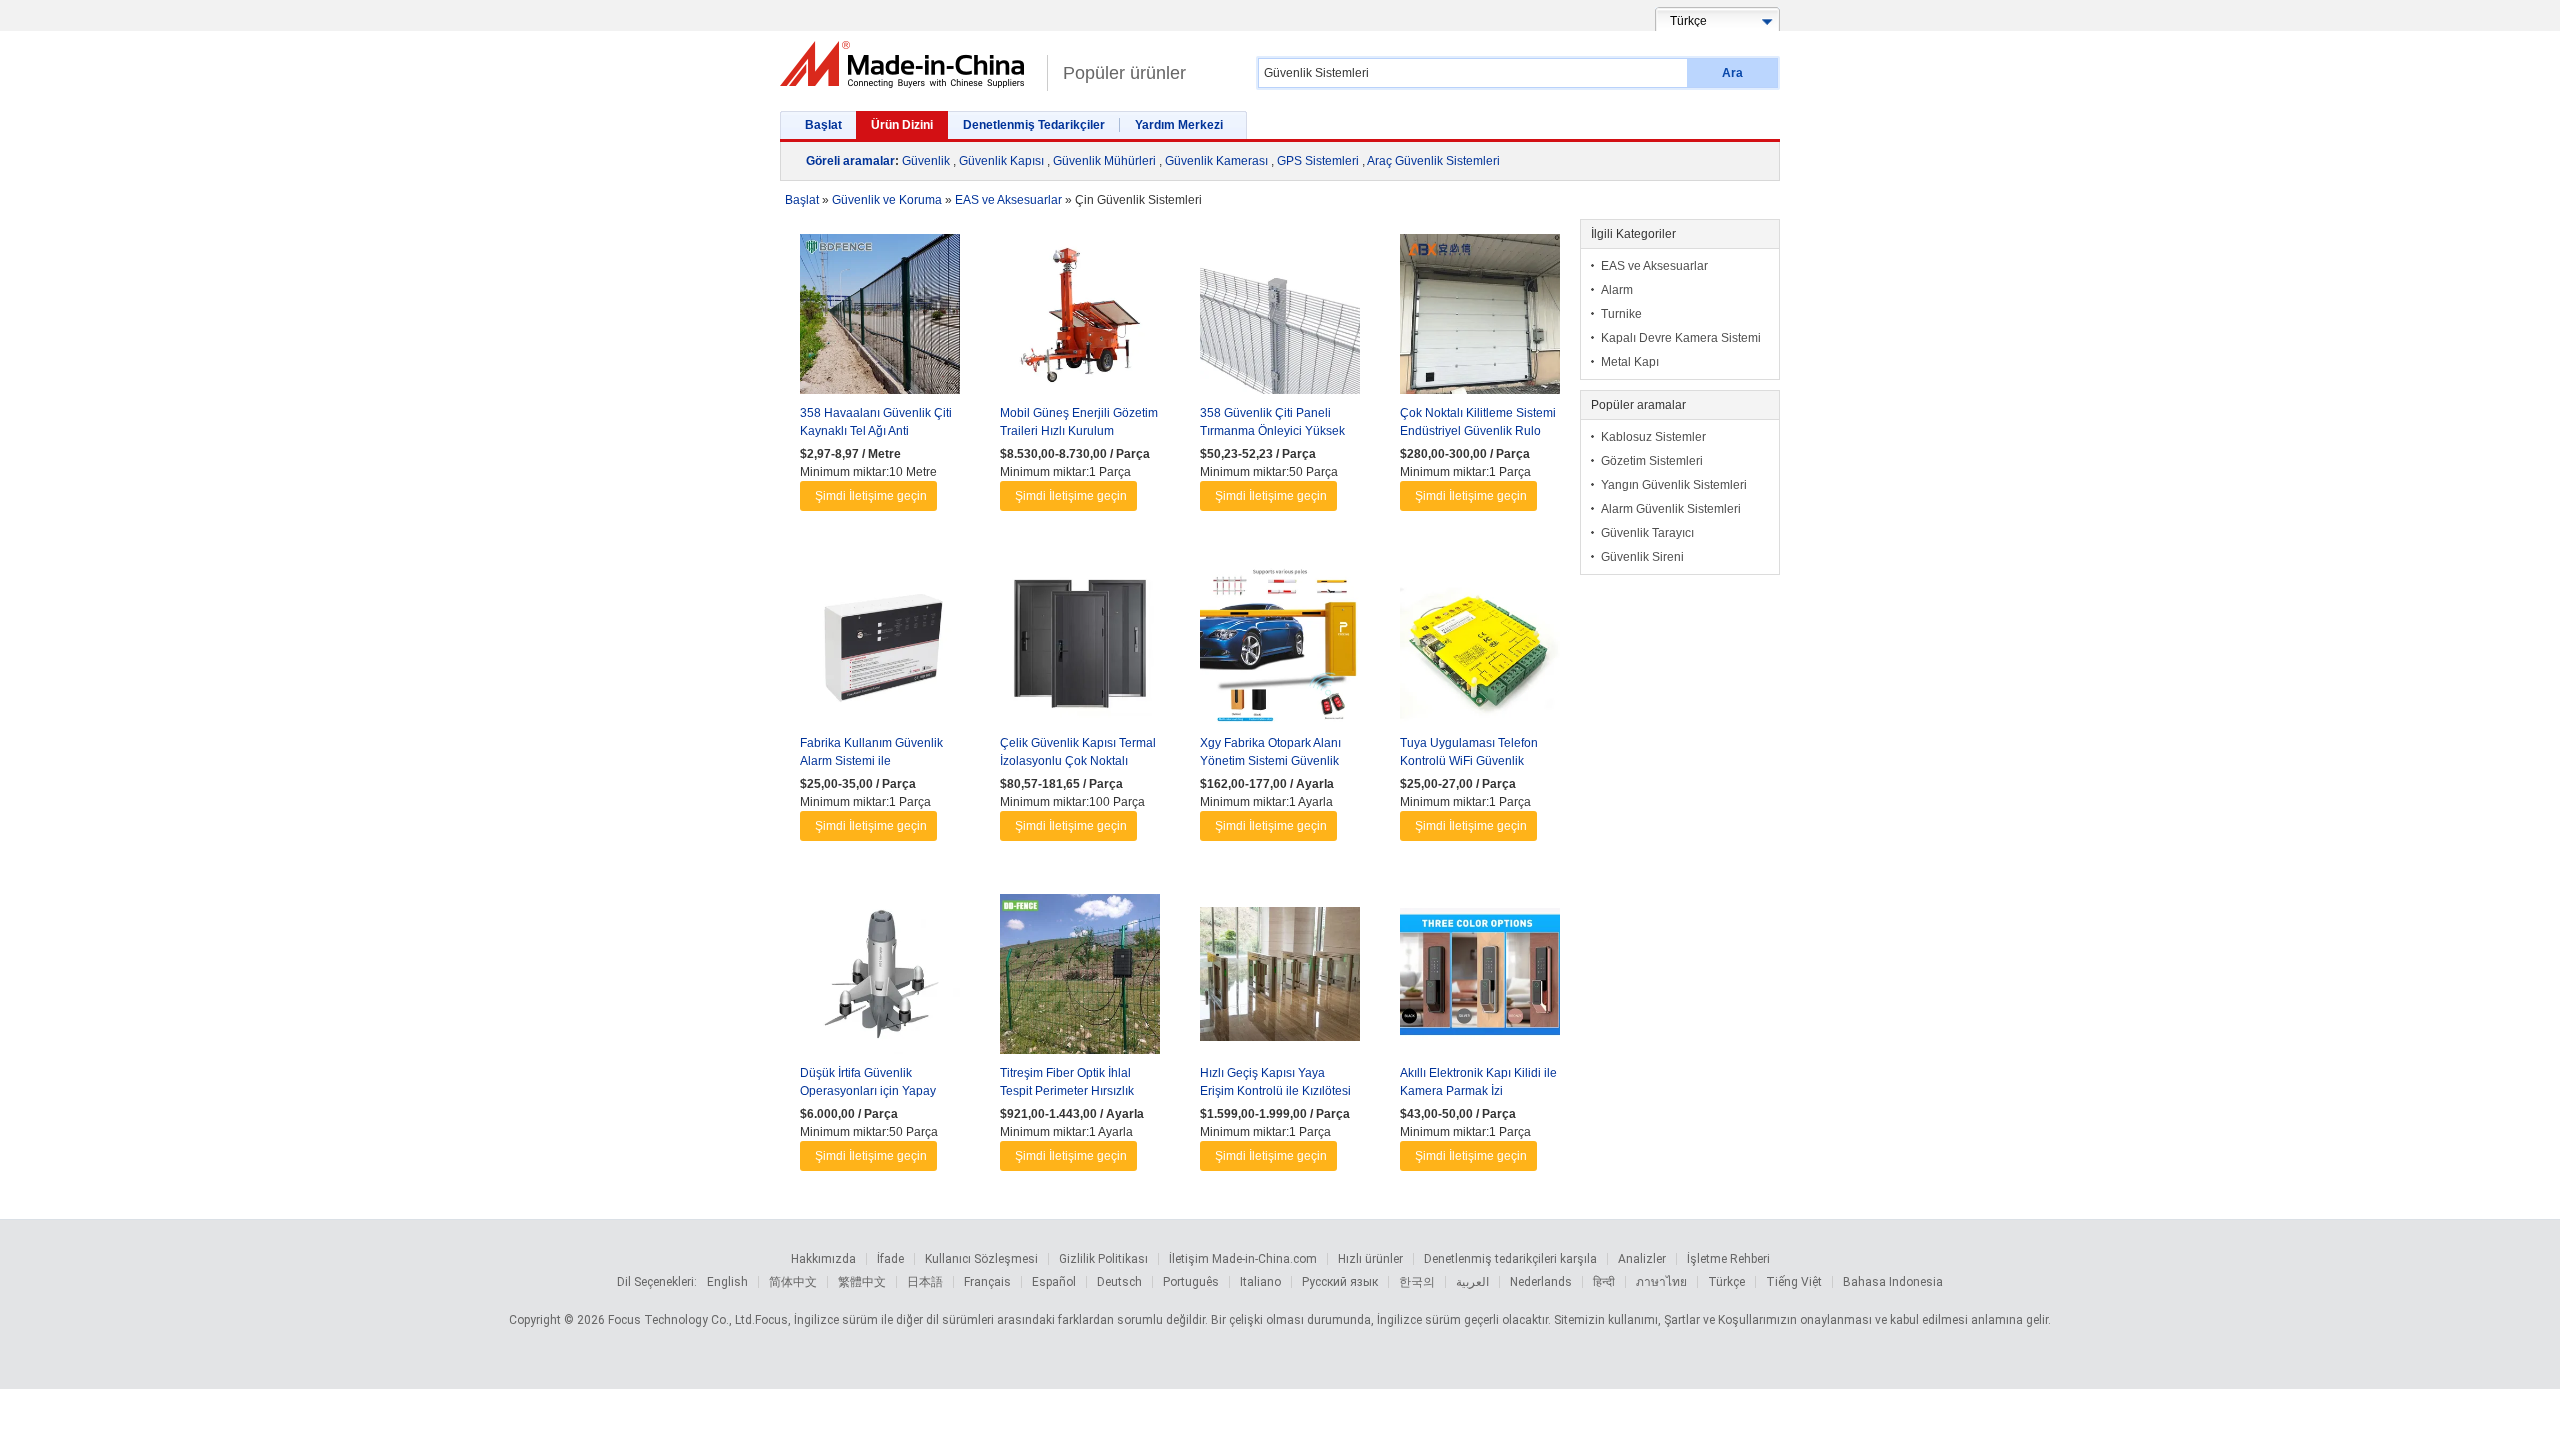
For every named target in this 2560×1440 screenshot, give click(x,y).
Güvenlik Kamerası (1216, 161)
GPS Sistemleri (1318, 161)
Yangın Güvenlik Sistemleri (1674, 485)
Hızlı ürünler (1370, 1259)
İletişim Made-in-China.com (1243, 1259)
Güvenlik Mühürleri (1104, 161)
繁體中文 (862, 1282)
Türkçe (1726, 1282)
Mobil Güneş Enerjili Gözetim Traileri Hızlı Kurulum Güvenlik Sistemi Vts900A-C (1079, 431)
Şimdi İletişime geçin (871, 496)
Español (1054, 1282)
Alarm (1617, 290)
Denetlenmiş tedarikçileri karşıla (1510, 1259)
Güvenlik (926, 161)
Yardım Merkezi (1179, 125)
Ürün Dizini (902, 125)
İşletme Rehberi (1728, 1259)
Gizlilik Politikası (1103, 1259)
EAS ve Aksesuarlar (1654, 266)
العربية (1472, 1282)
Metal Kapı (1630, 362)
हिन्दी (1604, 1282)
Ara (1732, 73)
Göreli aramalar (850, 161)
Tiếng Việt (1794, 1282)
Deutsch (1119, 1282)
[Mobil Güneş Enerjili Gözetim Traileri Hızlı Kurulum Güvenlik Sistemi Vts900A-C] (1080, 319)
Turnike (1621, 314)
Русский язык (1340, 1282)
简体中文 (793, 1282)
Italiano (1260, 1282)
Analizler (1642, 1259)
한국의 (1417, 1282)
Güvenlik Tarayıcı (1647, 533)
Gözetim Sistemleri (1652, 461)
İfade (890, 1259)
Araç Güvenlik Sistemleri (1433, 161)
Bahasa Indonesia (1893, 1282)
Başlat (823, 125)
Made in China (908, 64)
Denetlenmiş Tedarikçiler (1034, 125)
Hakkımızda (823, 1259)
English (727, 1282)
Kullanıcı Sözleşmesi (981, 1259)
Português (1191, 1282)
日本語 (925, 1282)
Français (987, 1282)
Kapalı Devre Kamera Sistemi (1681, 338)
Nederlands (1541, 1282)
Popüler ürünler (1124, 73)
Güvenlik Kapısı (1001, 161)
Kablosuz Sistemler (1653, 437)
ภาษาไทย (1661, 1282)
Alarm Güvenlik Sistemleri (1671, 509)
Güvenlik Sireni (1642, 557)
